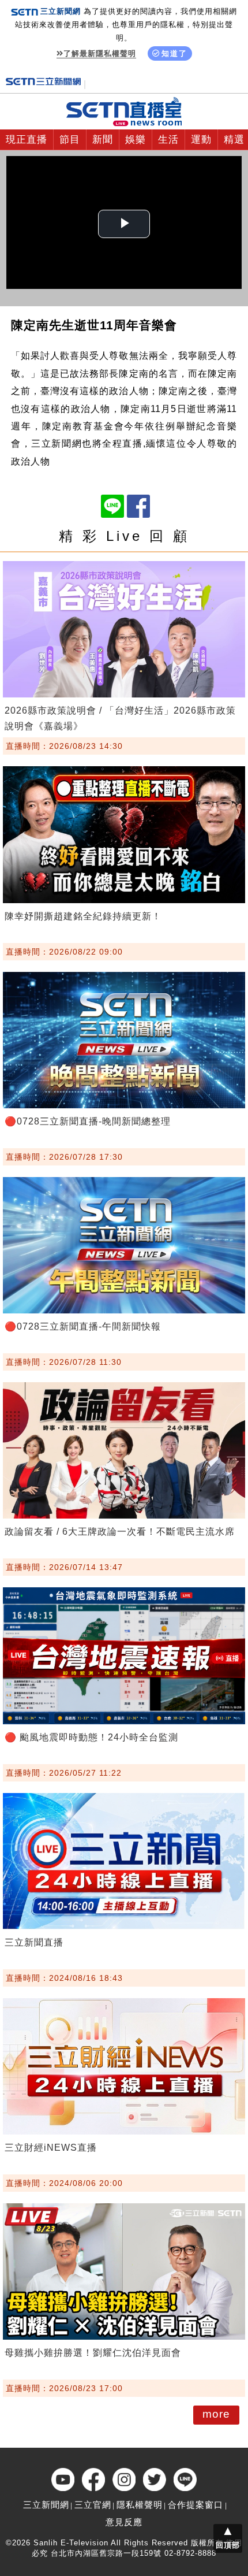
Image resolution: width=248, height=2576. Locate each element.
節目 (70, 140)
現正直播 (27, 140)
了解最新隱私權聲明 (100, 53)
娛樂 (136, 140)
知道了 (174, 53)
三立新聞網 (46, 2505)
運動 (201, 140)
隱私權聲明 (140, 2505)
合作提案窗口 (196, 2505)
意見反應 (124, 2522)
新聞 (103, 140)
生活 (168, 140)
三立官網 (93, 2505)
